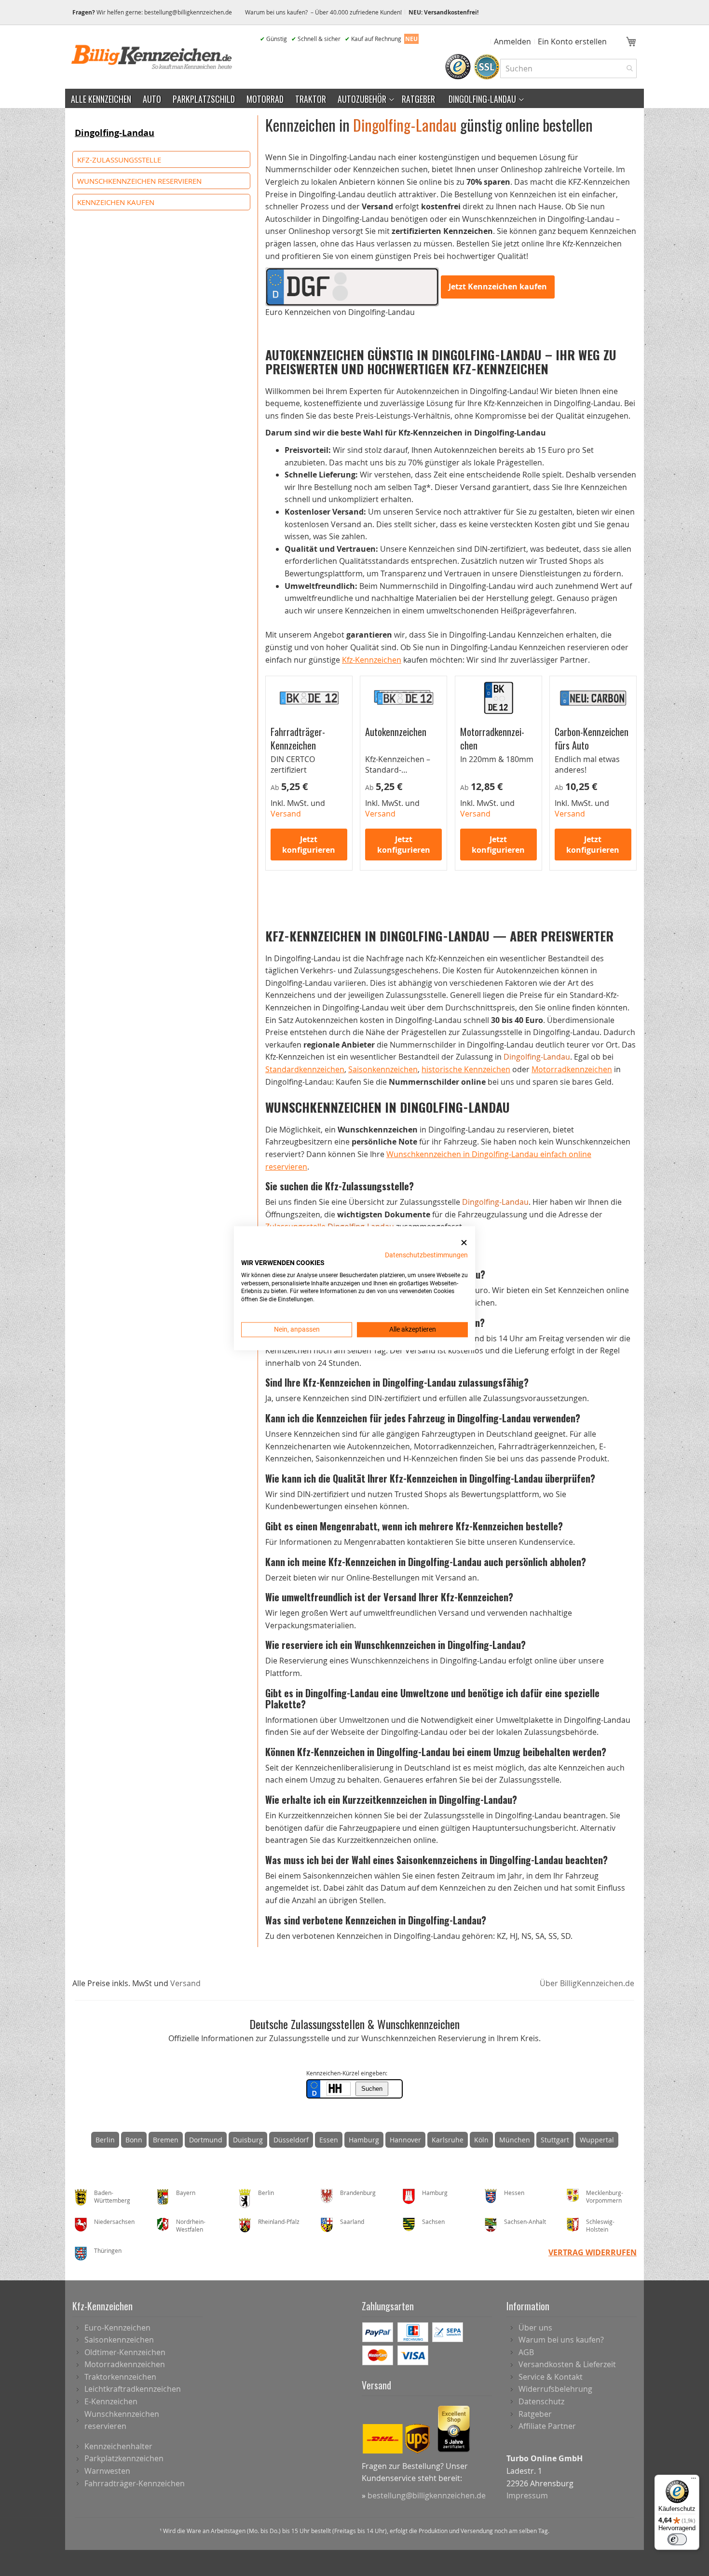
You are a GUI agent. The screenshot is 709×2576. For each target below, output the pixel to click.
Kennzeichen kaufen (116, 202)
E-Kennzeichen (111, 2401)
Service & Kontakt (551, 2377)
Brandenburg (358, 2193)
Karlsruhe (448, 2140)
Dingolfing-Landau (115, 133)
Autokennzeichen (396, 731)
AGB (526, 2352)
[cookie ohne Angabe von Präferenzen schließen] (464, 1243)
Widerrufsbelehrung (555, 2389)
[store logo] (152, 57)
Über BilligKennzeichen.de (587, 1983)
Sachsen (433, 2222)
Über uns (535, 2328)
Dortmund (206, 2140)
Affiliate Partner (547, 2426)
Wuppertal (597, 2140)
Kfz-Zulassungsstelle (119, 160)
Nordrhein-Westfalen (191, 2226)
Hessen (514, 2193)
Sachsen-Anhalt (525, 2222)
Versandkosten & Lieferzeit (567, 2364)
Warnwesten (107, 2471)
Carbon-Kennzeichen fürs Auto (592, 738)
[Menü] (694, 2481)
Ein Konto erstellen (572, 41)
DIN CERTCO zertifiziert (293, 764)
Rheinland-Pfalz (279, 2222)
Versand (185, 1983)
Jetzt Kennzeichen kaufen (498, 286)
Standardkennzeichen (305, 1069)
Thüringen (108, 2250)
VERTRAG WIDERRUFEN (593, 2252)
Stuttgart (555, 2140)
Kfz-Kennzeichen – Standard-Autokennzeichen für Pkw (403, 775)
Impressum (527, 2495)
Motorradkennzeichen (494, 738)
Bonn (134, 2140)
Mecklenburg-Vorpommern (605, 2197)
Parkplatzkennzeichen (124, 2458)
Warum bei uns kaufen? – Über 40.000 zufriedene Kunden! (323, 12)
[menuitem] (101, 98)
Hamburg (364, 2140)
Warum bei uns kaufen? (561, 2340)
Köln (481, 2140)
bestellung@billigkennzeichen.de (188, 12)
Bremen (166, 2140)
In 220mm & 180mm (497, 759)
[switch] (677, 2539)
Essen (329, 2140)
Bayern (186, 2193)
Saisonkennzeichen (383, 1069)
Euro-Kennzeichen (117, 2328)
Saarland (352, 2222)
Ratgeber (535, 2414)
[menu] (354, 98)
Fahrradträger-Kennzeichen (298, 738)
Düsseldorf (291, 2140)
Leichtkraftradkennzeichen (133, 2389)
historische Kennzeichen (466, 1069)
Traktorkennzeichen (120, 2377)
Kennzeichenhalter (118, 2446)
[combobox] (568, 68)
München (515, 2140)
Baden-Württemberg (112, 2197)
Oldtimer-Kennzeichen (125, 2352)
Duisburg (248, 2140)
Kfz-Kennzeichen (372, 660)
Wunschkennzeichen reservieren (139, 181)
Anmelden (512, 41)
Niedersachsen (114, 2222)
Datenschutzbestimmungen (426, 1255)
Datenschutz (541, 2401)
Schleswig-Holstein (600, 2226)
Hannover (405, 2140)
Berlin (105, 2140)
